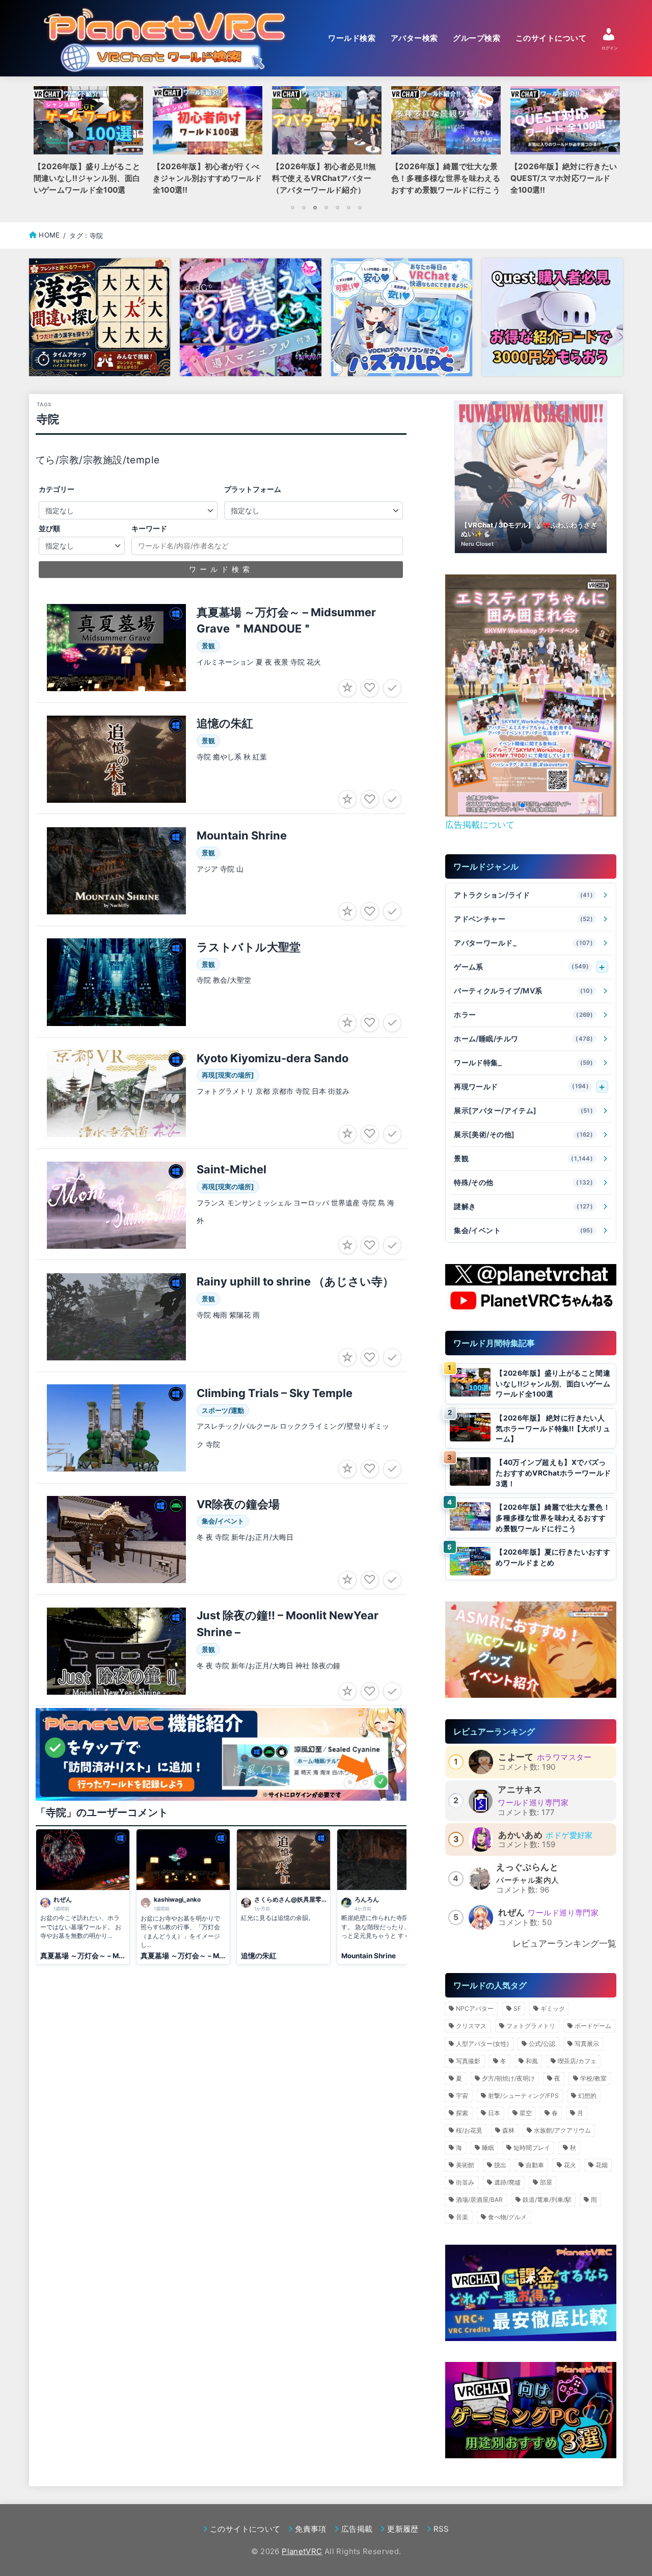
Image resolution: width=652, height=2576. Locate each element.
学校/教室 (593, 2078)
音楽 (462, 2217)
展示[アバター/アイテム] (523, 1110)
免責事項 (310, 2529)
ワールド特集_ (523, 1062)
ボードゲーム (593, 2026)
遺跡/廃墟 (507, 2182)
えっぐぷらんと (527, 1867)
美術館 (465, 2165)
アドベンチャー (523, 919)
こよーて (516, 1757)
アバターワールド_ (523, 943)
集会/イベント (523, 1230)
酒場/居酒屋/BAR (479, 2200)
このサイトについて (551, 38)
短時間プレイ (532, 2148)
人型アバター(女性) (482, 2044)
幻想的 (587, 2096)
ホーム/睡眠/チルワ (523, 1039)
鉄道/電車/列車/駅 (547, 2200)
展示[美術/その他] (523, 1134)
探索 (462, 2113)
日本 (494, 2113)
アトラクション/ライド (523, 895)
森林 (508, 2130)
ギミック (553, 2008)
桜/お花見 (469, 2130)
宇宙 (462, 2096)
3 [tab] (315, 207)
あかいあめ (520, 1835)
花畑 (602, 2165)
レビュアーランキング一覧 (564, 1943)
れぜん (511, 1912)
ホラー (523, 1015)
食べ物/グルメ (507, 2217)
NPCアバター (475, 2008)
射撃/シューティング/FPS (523, 2096)
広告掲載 (357, 2529)
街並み (465, 2182)
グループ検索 (477, 38)
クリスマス (471, 2026)
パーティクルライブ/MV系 (523, 991)
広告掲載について (480, 824)
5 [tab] (337, 207)
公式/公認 (542, 2044)
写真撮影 (468, 2061)
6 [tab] (348, 207)
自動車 (535, 2165)
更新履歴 (403, 2529)
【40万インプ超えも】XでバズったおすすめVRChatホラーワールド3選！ (553, 1473)
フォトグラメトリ (531, 2026)
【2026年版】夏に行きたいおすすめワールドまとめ (553, 1557)
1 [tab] (292, 207)
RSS (441, 2529)
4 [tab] (326, 207)
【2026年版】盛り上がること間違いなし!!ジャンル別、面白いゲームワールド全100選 (553, 1384)
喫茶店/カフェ (577, 2061)
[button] (514, 805)
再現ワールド (521, 1086)
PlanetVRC (302, 2551)
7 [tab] (360, 207)
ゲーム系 (521, 967)
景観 (523, 1158)
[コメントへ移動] (83, 1897)
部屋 (546, 2182)
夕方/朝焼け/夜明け (508, 2078)
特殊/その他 (523, 1182)
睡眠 (488, 2148)
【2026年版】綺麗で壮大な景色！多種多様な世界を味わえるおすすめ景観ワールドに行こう (553, 1518)
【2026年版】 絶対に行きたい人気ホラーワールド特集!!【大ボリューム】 (553, 1428)
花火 (570, 2165)
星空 (526, 2113)
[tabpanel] (327, 144)
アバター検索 (414, 38)
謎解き (523, 1206)
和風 (532, 2061)
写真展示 (587, 2044)
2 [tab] (304, 207)
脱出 (500, 2165)
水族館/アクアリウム (562, 2130)
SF (517, 2008)
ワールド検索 (352, 38)
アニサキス (520, 1790)
